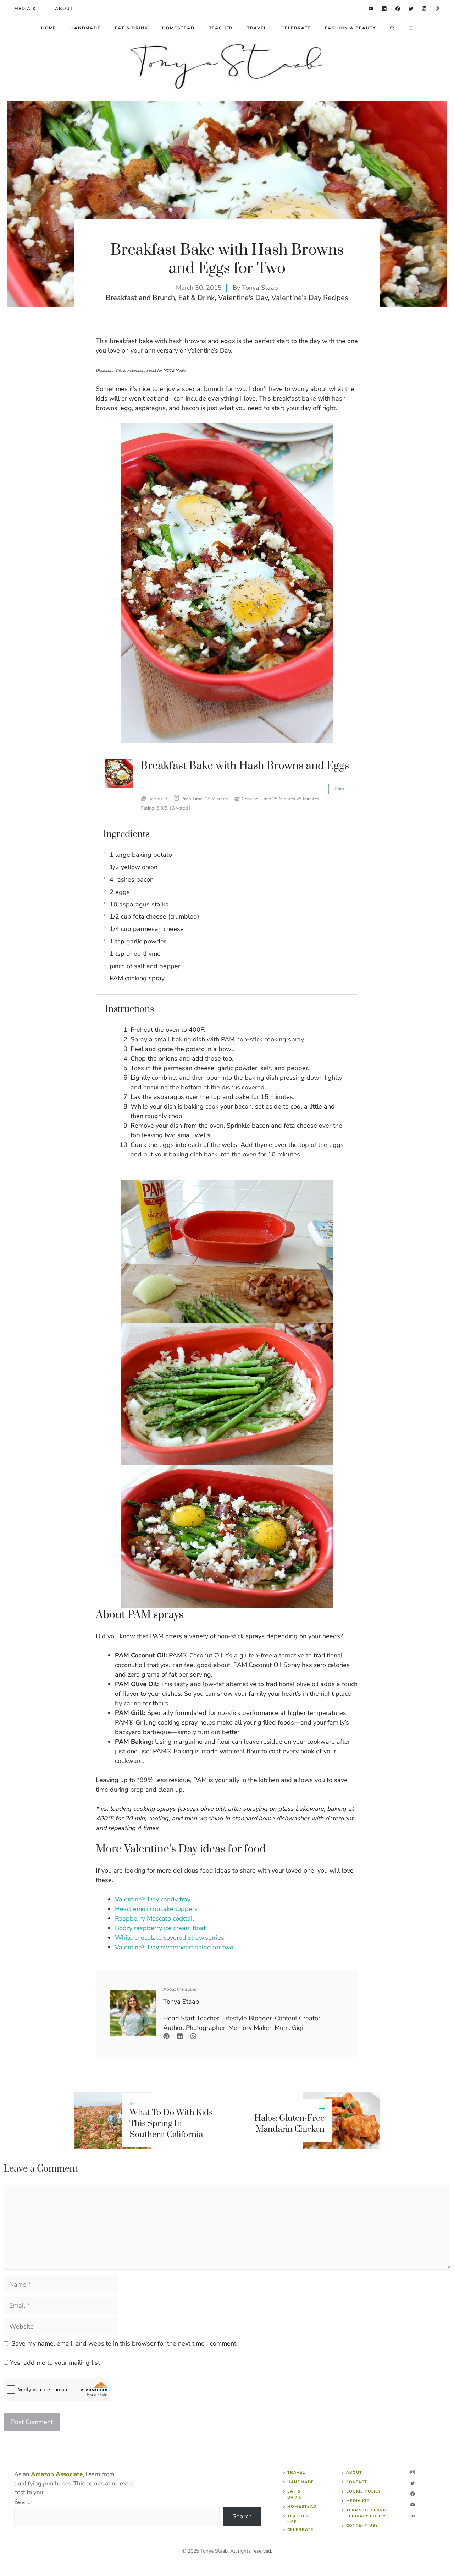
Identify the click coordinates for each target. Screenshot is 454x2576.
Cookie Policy (364, 2491)
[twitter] (411, 9)
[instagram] (424, 9)
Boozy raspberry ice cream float (160, 1928)
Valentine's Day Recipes (310, 298)
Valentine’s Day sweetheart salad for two (174, 1947)
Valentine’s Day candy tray (153, 1899)
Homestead (178, 28)
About (64, 9)
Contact (357, 2482)
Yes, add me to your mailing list (54, 2363)
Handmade (85, 28)
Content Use (362, 2525)
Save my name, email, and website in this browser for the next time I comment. (124, 2343)
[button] (392, 28)
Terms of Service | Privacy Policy (368, 2513)
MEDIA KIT (27, 9)
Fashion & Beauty (350, 28)
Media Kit (358, 2501)
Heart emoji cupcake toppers (156, 1909)
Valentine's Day (243, 298)
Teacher (221, 28)
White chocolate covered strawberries (170, 1938)
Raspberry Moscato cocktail (154, 1918)
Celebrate (296, 28)
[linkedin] (371, 9)
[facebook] (398, 9)
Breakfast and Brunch (140, 298)
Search (24, 2502)
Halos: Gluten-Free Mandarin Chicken (289, 2124)
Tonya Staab (260, 288)
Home (49, 28)
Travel (257, 28)
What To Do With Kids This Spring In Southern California (171, 2124)
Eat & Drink (132, 28)
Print (339, 789)
